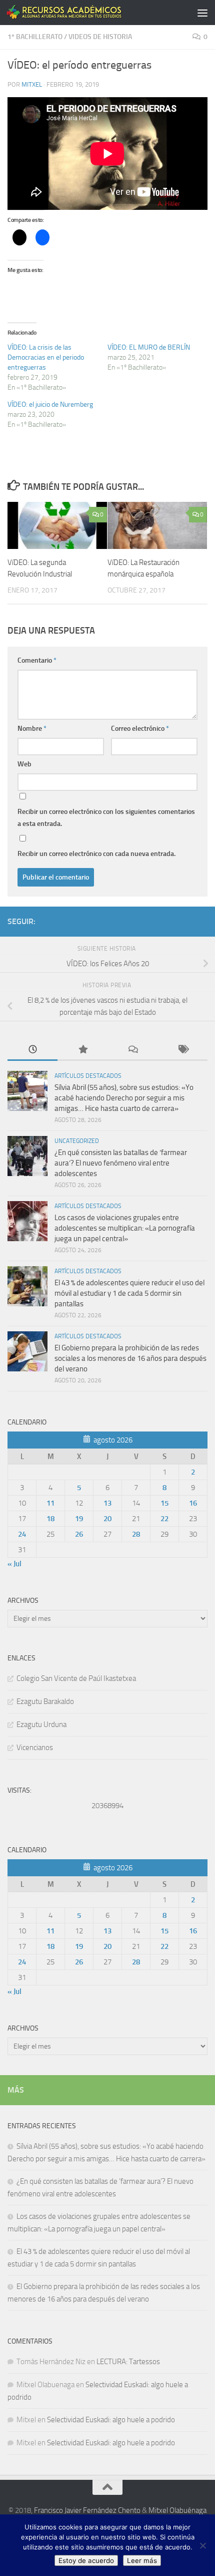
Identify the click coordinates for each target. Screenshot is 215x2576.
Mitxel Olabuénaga (177, 2510)
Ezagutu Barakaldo (45, 1701)
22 (164, 1519)
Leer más (142, 2560)
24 (22, 1534)
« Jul (14, 1564)
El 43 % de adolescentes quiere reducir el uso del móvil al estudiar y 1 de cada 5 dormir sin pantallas (129, 1293)
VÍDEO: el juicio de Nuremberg (50, 404)
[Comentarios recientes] (132, 1050)
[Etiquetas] (182, 1050)
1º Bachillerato (35, 37)
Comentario (37, 660)
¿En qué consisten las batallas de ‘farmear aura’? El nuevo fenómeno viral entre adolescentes (121, 1163)
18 (50, 1519)
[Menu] (202, 13)
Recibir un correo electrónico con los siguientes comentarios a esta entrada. (106, 818)
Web (24, 764)
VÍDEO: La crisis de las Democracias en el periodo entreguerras (46, 357)
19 (79, 1519)
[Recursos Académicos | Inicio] (84, 12)
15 (164, 1503)
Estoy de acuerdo (86, 2560)
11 (50, 1503)
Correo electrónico (140, 729)
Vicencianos (35, 1748)
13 (107, 1503)
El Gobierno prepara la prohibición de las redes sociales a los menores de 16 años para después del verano (130, 1358)
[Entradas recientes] (32, 1050)
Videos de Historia (100, 37)
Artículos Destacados (88, 1076)
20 (107, 1519)
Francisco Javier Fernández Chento (87, 2510)
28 (136, 1534)
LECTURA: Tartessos (128, 2362)
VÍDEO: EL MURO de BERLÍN (149, 347)
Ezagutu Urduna (41, 1725)
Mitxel (32, 84)
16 (193, 1503)
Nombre (32, 729)
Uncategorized (77, 1141)
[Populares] (82, 1050)
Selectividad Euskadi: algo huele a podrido (111, 2420)
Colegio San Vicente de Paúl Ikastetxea (76, 1678)
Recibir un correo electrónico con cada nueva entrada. (96, 854)
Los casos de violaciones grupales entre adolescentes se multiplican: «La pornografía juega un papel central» (125, 1228)
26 (79, 1534)
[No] (202, 2545)
